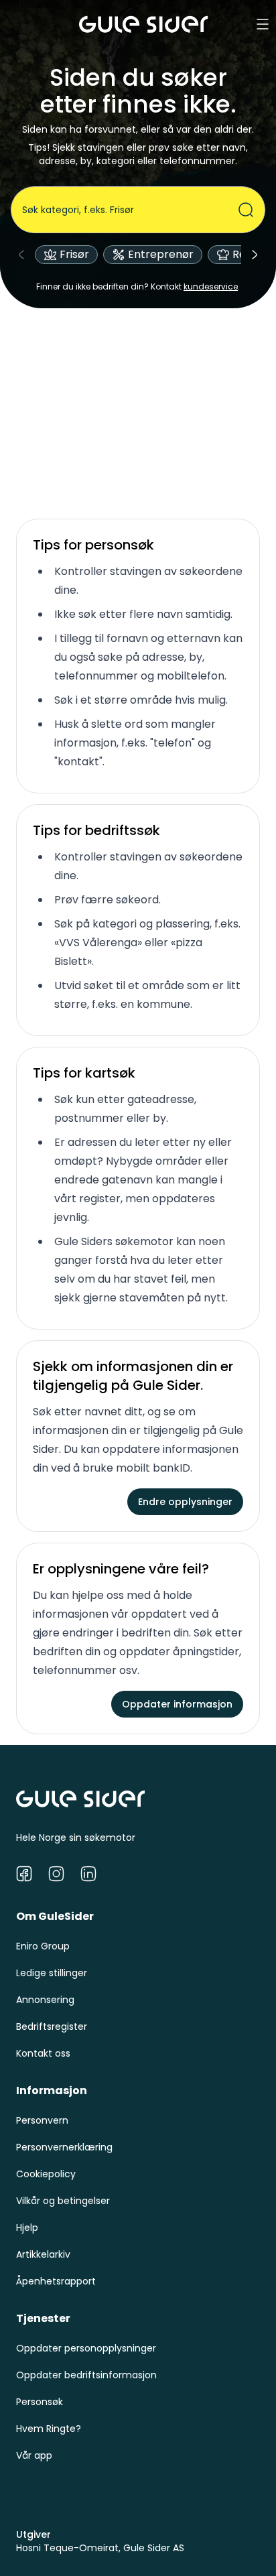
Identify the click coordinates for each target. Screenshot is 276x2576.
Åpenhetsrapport (56, 2281)
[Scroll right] (255, 255)
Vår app (34, 2455)
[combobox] (130, 210)
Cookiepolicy (46, 2174)
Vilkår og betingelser (63, 2201)
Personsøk (40, 2402)
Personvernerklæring (64, 2147)
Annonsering (45, 2000)
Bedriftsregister (52, 2026)
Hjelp (27, 2228)
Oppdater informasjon (177, 1704)
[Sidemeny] (263, 24)
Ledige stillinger (52, 1973)
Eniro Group (43, 1946)
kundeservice (211, 286)
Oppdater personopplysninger (86, 2348)
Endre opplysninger (185, 1502)
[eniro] (143, 24)
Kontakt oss (43, 2053)
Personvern (42, 2120)
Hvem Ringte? (49, 2429)
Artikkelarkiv (43, 2254)
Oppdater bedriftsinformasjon (86, 2375)
